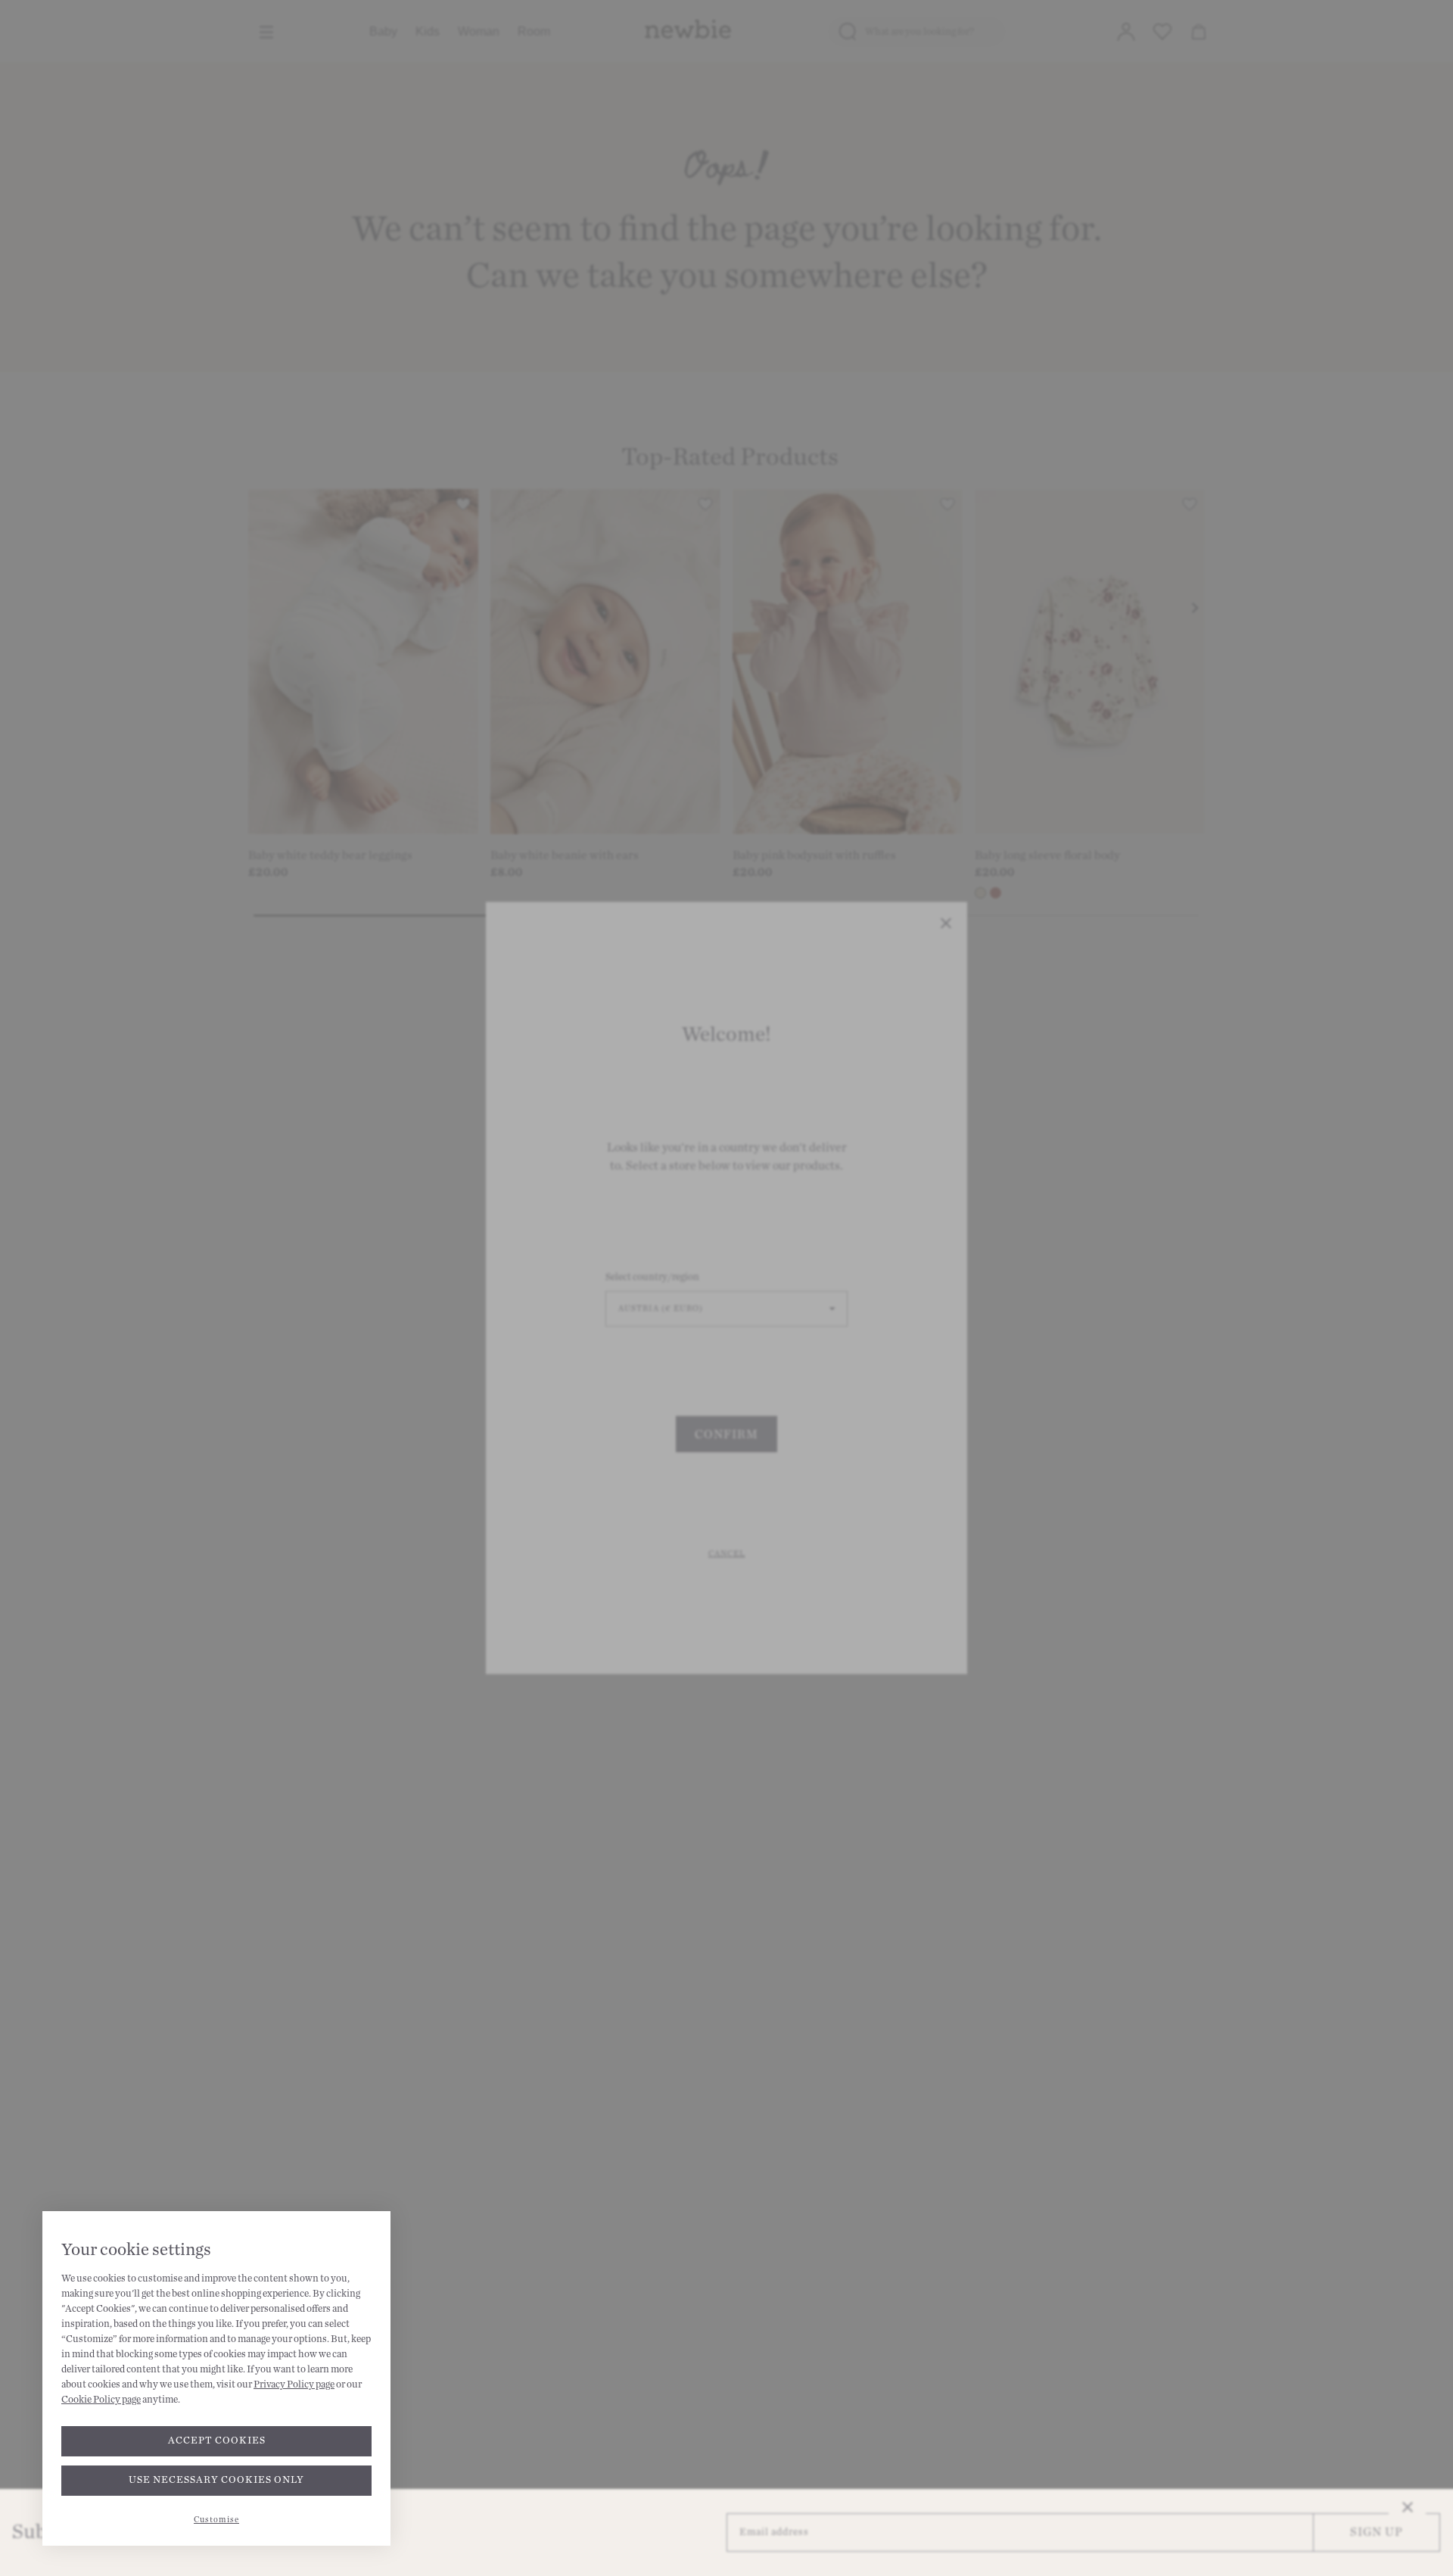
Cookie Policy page (101, 2400)
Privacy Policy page (294, 2384)
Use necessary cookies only (216, 2480)
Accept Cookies (217, 2441)
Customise (216, 2520)
